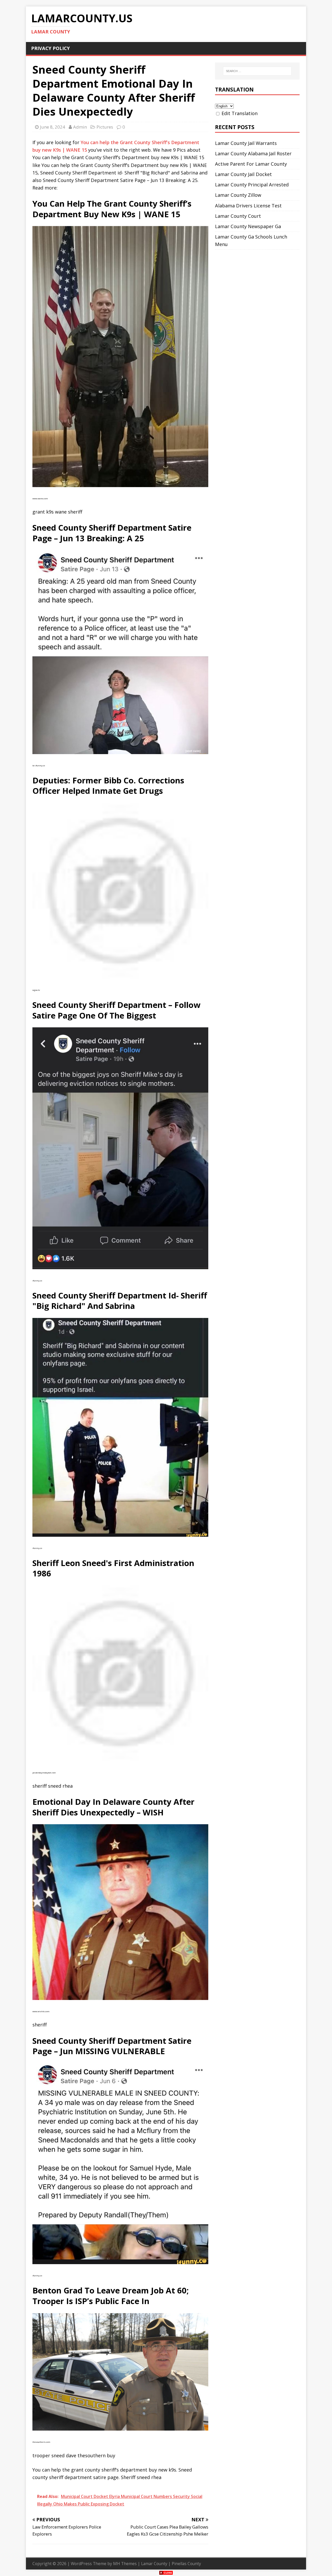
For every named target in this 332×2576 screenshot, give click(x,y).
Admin (80, 127)
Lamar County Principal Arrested (252, 185)
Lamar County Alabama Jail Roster (253, 153)
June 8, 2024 (53, 127)
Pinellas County (186, 2564)
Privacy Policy (50, 48)
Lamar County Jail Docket (243, 174)
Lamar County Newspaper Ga (248, 226)
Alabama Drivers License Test (248, 206)
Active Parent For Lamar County (251, 164)
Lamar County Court (238, 216)
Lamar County (154, 2564)
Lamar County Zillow (238, 195)
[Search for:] (257, 71)
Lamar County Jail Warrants (246, 143)
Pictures (105, 127)
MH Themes (125, 2564)
